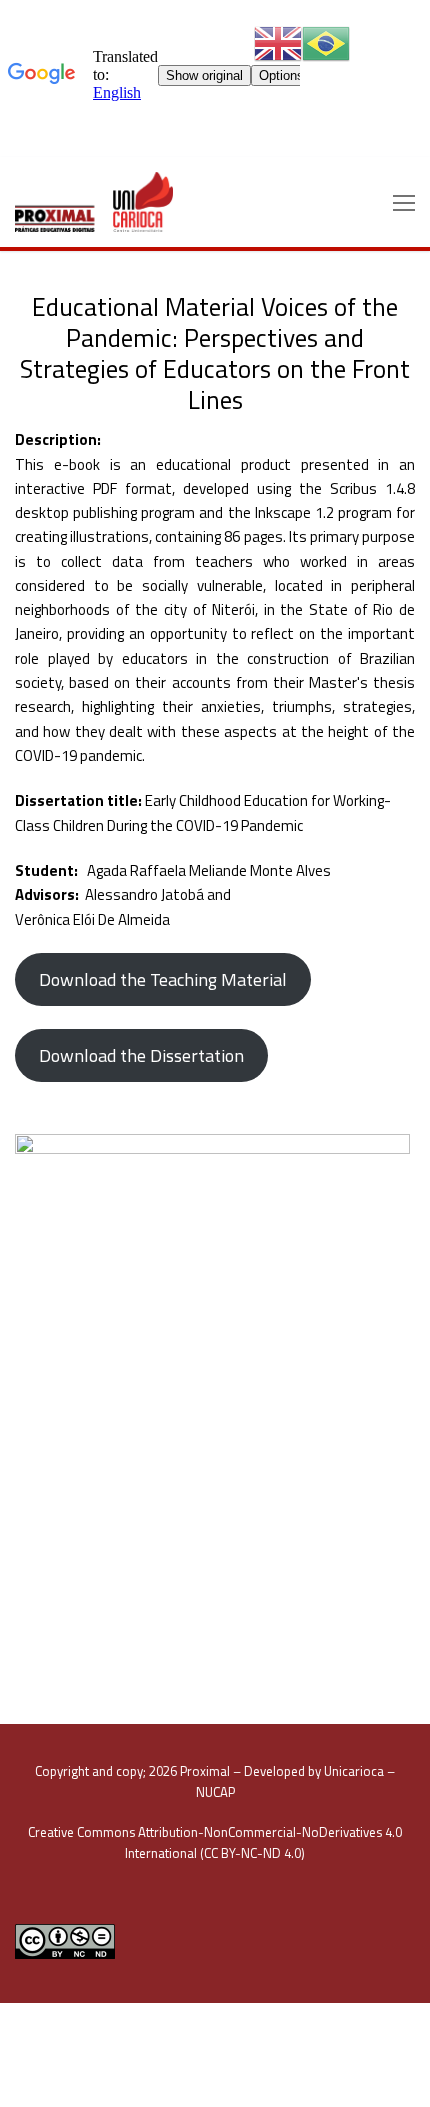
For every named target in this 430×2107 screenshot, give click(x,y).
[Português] (326, 42)
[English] (278, 42)
